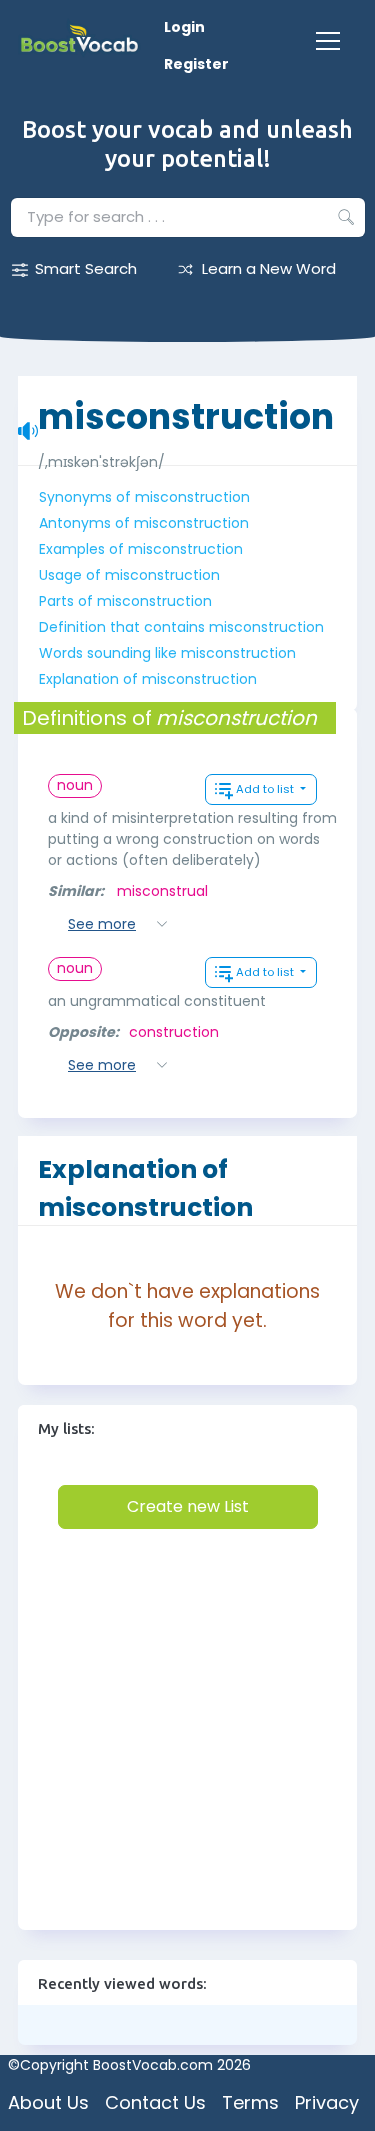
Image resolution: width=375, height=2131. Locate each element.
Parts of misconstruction (125, 601)
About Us (48, 2102)
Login (184, 27)
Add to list (266, 789)
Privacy (327, 2102)
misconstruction (186, 406)
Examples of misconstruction (141, 549)
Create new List (188, 1506)
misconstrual (162, 891)
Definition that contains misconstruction (181, 627)
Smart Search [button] (86, 268)
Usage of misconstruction (129, 575)
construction (174, 1032)
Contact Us (155, 2102)
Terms (250, 2102)
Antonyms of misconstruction (144, 523)
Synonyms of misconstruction (144, 497)
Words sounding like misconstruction (167, 653)
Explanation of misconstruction (148, 679)
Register (196, 64)
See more (102, 924)
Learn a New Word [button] (269, 268)
